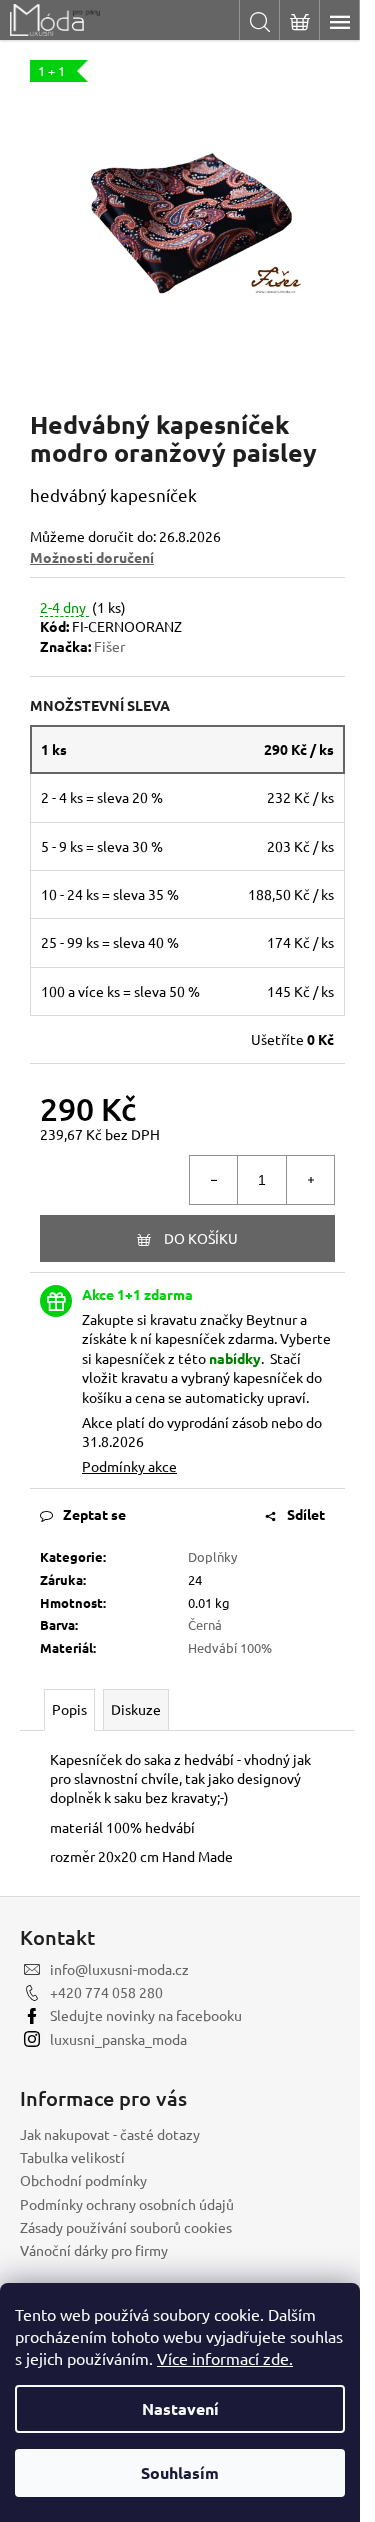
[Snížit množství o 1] (214, 1180)
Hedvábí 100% (230, 1647)
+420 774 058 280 (106, 1992)
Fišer (109, 646)
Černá (205, 1624)
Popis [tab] (69, 1709)
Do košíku (201, 1238)
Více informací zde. (225, 2358)
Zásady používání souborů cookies (126, 2227)
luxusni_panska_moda (118, 2039)
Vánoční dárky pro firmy (94, 2250)
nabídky (235, 1358)
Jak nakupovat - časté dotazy (110, 2134)
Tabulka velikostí (72, 2157)
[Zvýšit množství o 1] (310, 1180)
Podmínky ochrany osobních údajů (127, 2204)
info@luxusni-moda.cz (119, 1969)
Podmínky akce (129, 1466)
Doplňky (212, 1556)
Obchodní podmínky (83, 2180)
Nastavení (180, 2408)
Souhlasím (180, 2472)
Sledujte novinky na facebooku (146, 2015)
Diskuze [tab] (136, 1709)
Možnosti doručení (92, 557)
